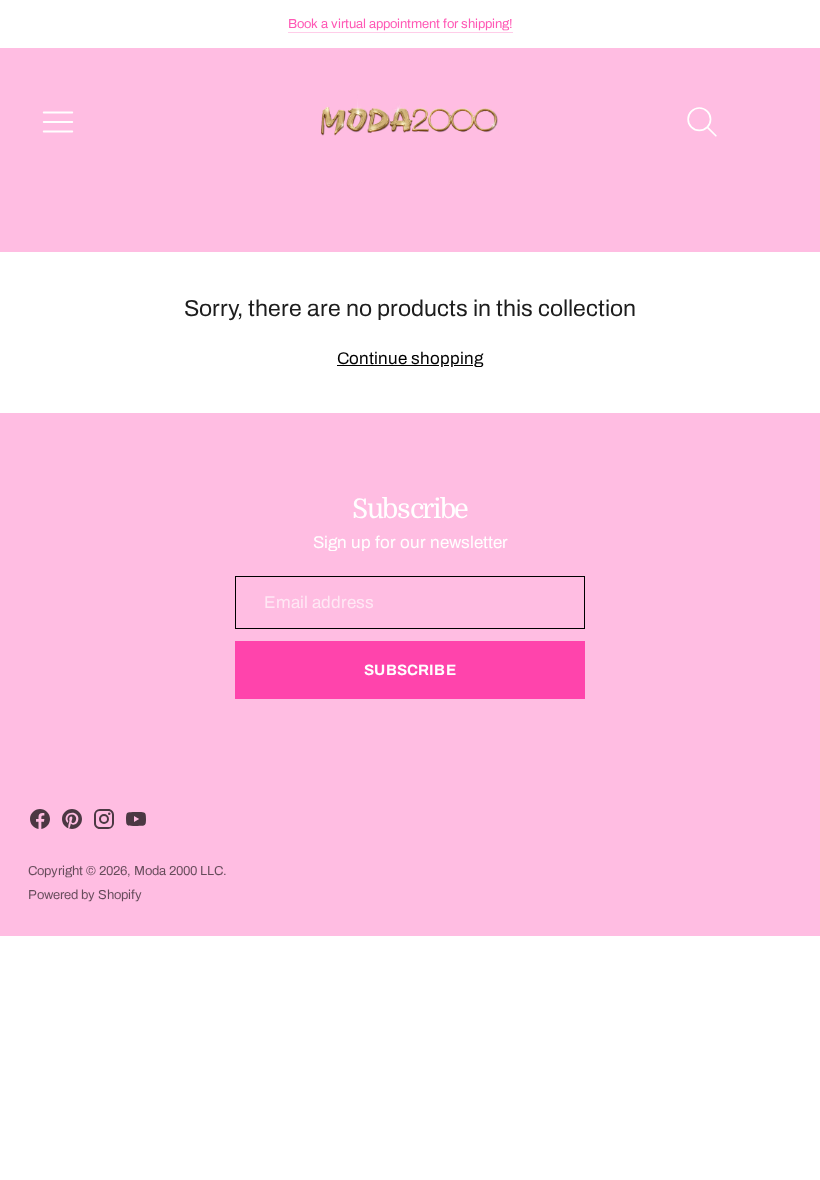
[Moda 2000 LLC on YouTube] (136, 823)
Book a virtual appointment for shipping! (400, 24)
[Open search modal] (702, 122)
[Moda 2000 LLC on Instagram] (104, 823)
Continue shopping (410, 358)
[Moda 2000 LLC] (410, 122)
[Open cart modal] (762, 122)
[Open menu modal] (58, 122)
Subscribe (409, 670)
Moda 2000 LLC (178, 871)
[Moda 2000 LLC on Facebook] (40, 823)
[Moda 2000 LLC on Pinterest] (72, 823)
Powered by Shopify (85, 895)
